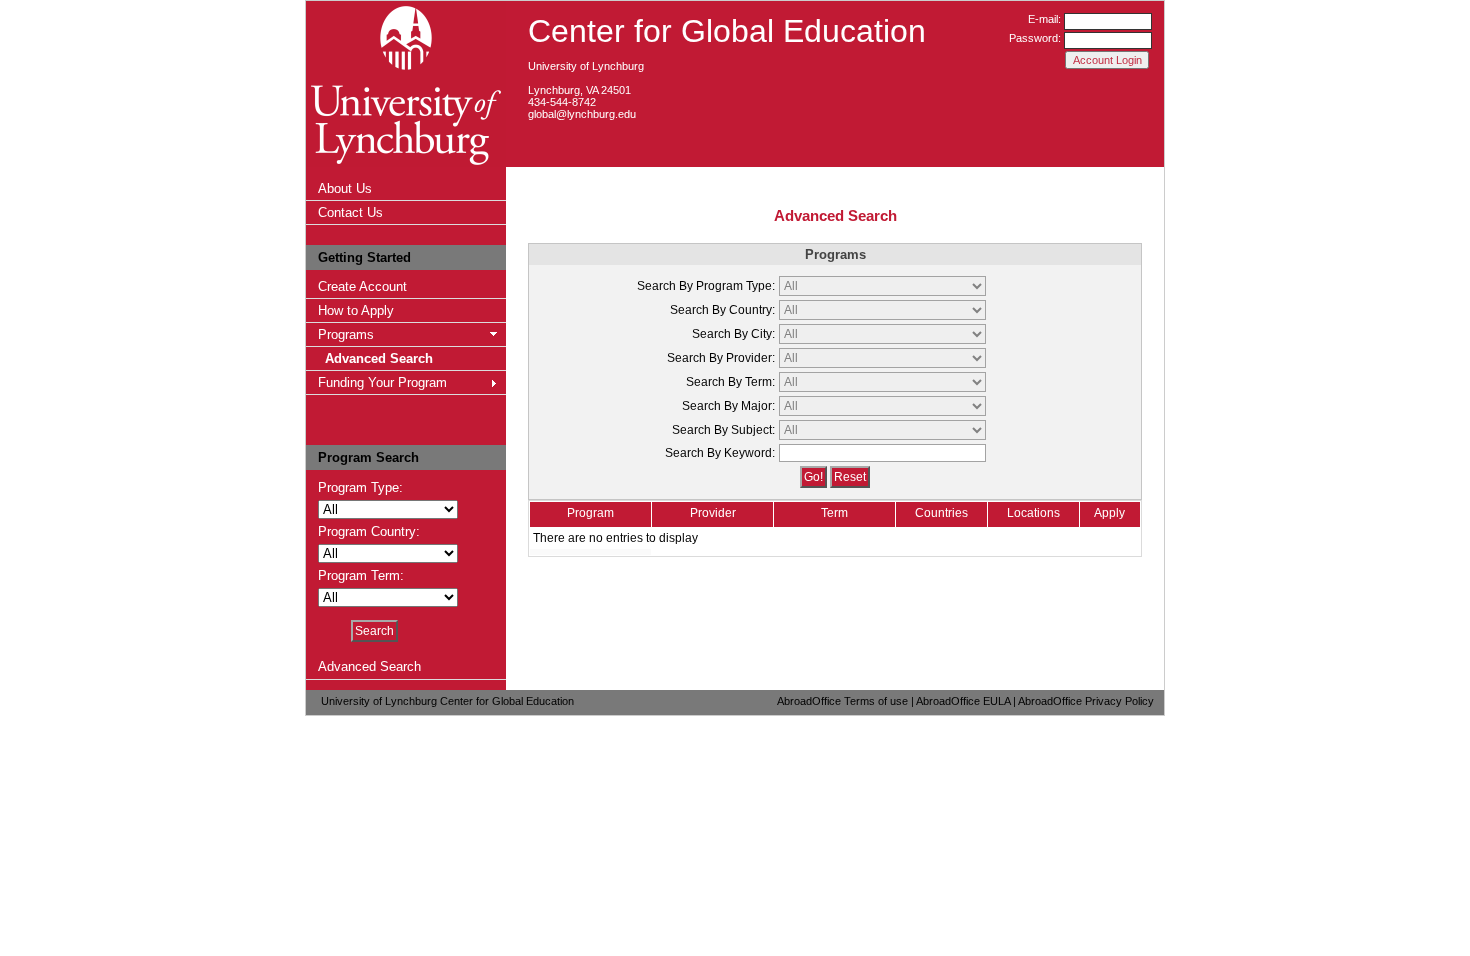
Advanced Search (379, 358)
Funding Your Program (382, 382)
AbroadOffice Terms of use (842, 701)
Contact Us (350, 212)
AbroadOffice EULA (963, 701)
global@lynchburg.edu (582, 114)
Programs (346, 334)
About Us (345, 188)
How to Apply (356, 310)
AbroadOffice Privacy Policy (1086, 701)
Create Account (362, 286)
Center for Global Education (727, 31)
